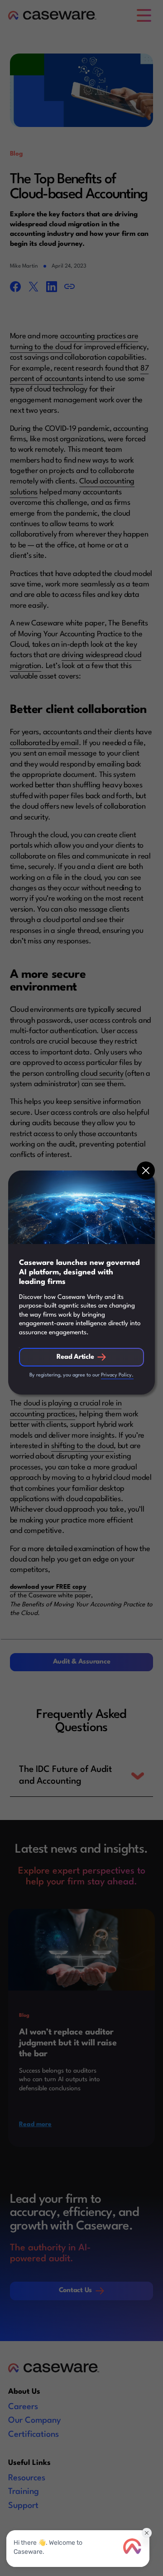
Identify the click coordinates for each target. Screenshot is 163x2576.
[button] (146, 1171)
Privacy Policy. (117, 1375)
